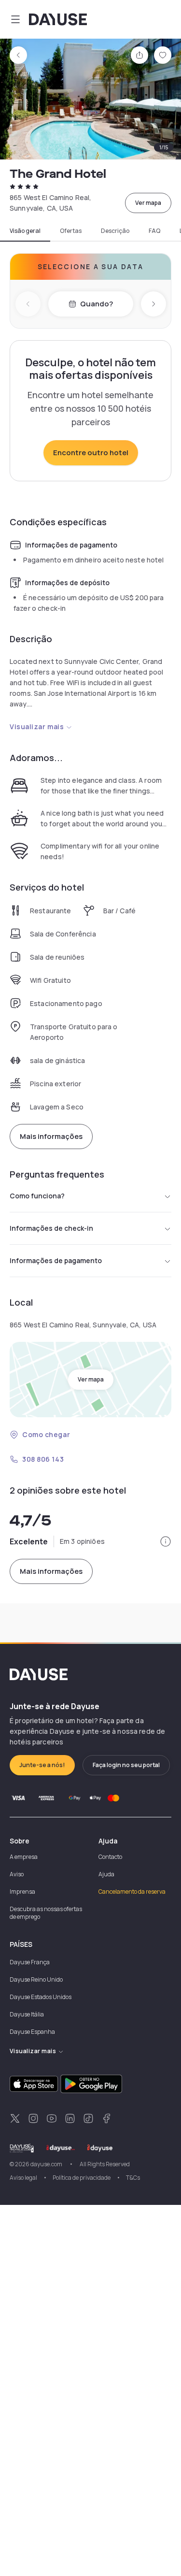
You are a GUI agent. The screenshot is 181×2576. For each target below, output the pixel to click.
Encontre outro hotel (91, 453)
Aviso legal (23, 2178)
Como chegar (46, 1434)
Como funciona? (37, 1196)
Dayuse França (30, 1962)
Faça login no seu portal (126, 1765)
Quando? (97, 304)
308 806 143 (43, 1459)
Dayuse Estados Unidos (41, 1997)
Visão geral (25, 231)
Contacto (110, 1857)
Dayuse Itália (27, 2014)
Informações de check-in (51, 1228)
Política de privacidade (82, 2178)
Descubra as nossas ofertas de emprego (46, 1913)
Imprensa (22, 1892)
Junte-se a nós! (42, 1765)
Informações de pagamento (56, 1260)
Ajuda (106, 1874)
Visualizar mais (37, 727)
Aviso (17, 1874)
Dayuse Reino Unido (36, 1979)
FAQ (154, 231)
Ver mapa (148, 203)
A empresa (24, 1857)
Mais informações (51, 1136)
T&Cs (133, 2178)
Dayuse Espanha (32, 2032)
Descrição (115, 231)
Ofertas (71, 231)
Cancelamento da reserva (132, 1892)
